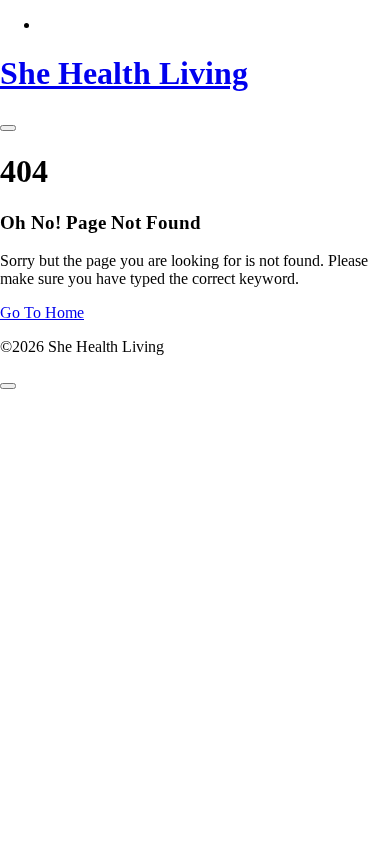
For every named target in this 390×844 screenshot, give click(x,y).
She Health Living (124, 73)
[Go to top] (8, 386)
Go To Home (42, 312)
